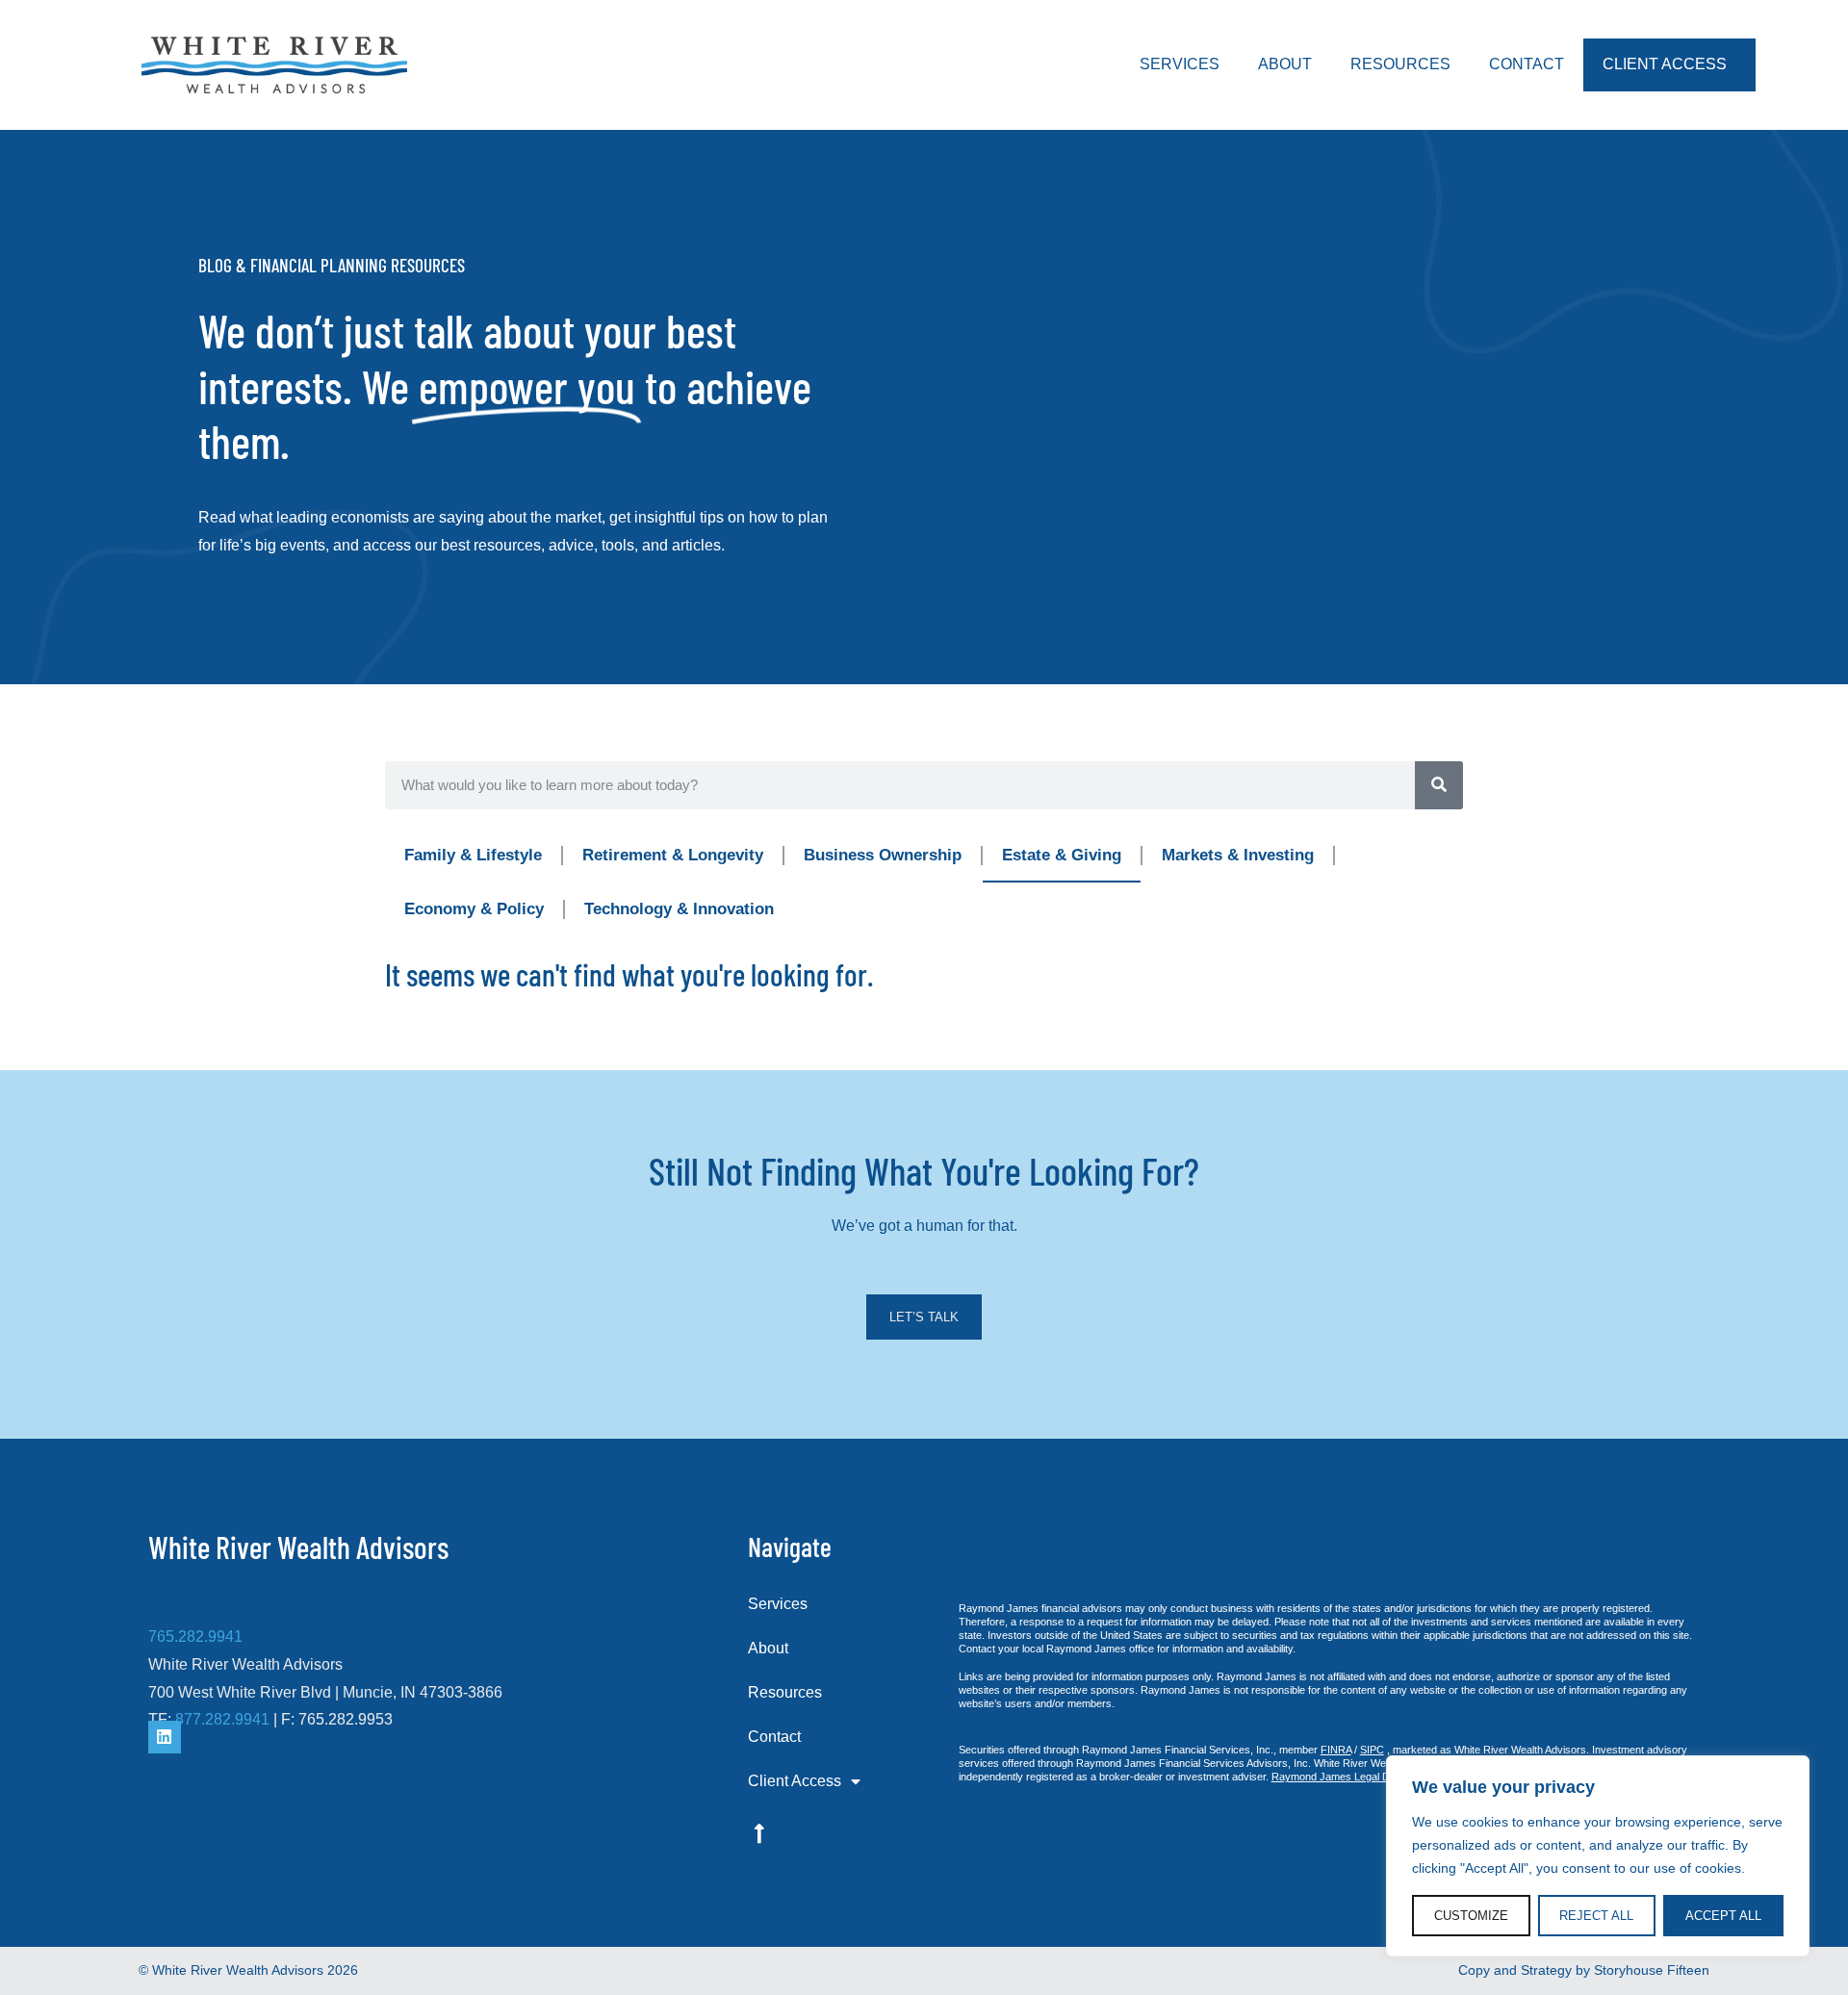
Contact (1527, 64)
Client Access (1665, 64)
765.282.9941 (195, 1637)
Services (1180, 64)
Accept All (1723, 1916)
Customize (1471, 1916)
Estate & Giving (1062, 855)
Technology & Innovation (679, 909)
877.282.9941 (222, 1719)
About (1285, 64)
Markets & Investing (1238, 855)
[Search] (1439, 785)
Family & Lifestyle (473, 855)
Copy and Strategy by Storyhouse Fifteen (1584, 1970)
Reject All (1596, 1916)
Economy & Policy (474, 909)
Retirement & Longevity (673, 855)
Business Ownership (883, 855)
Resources (1400, 64)
